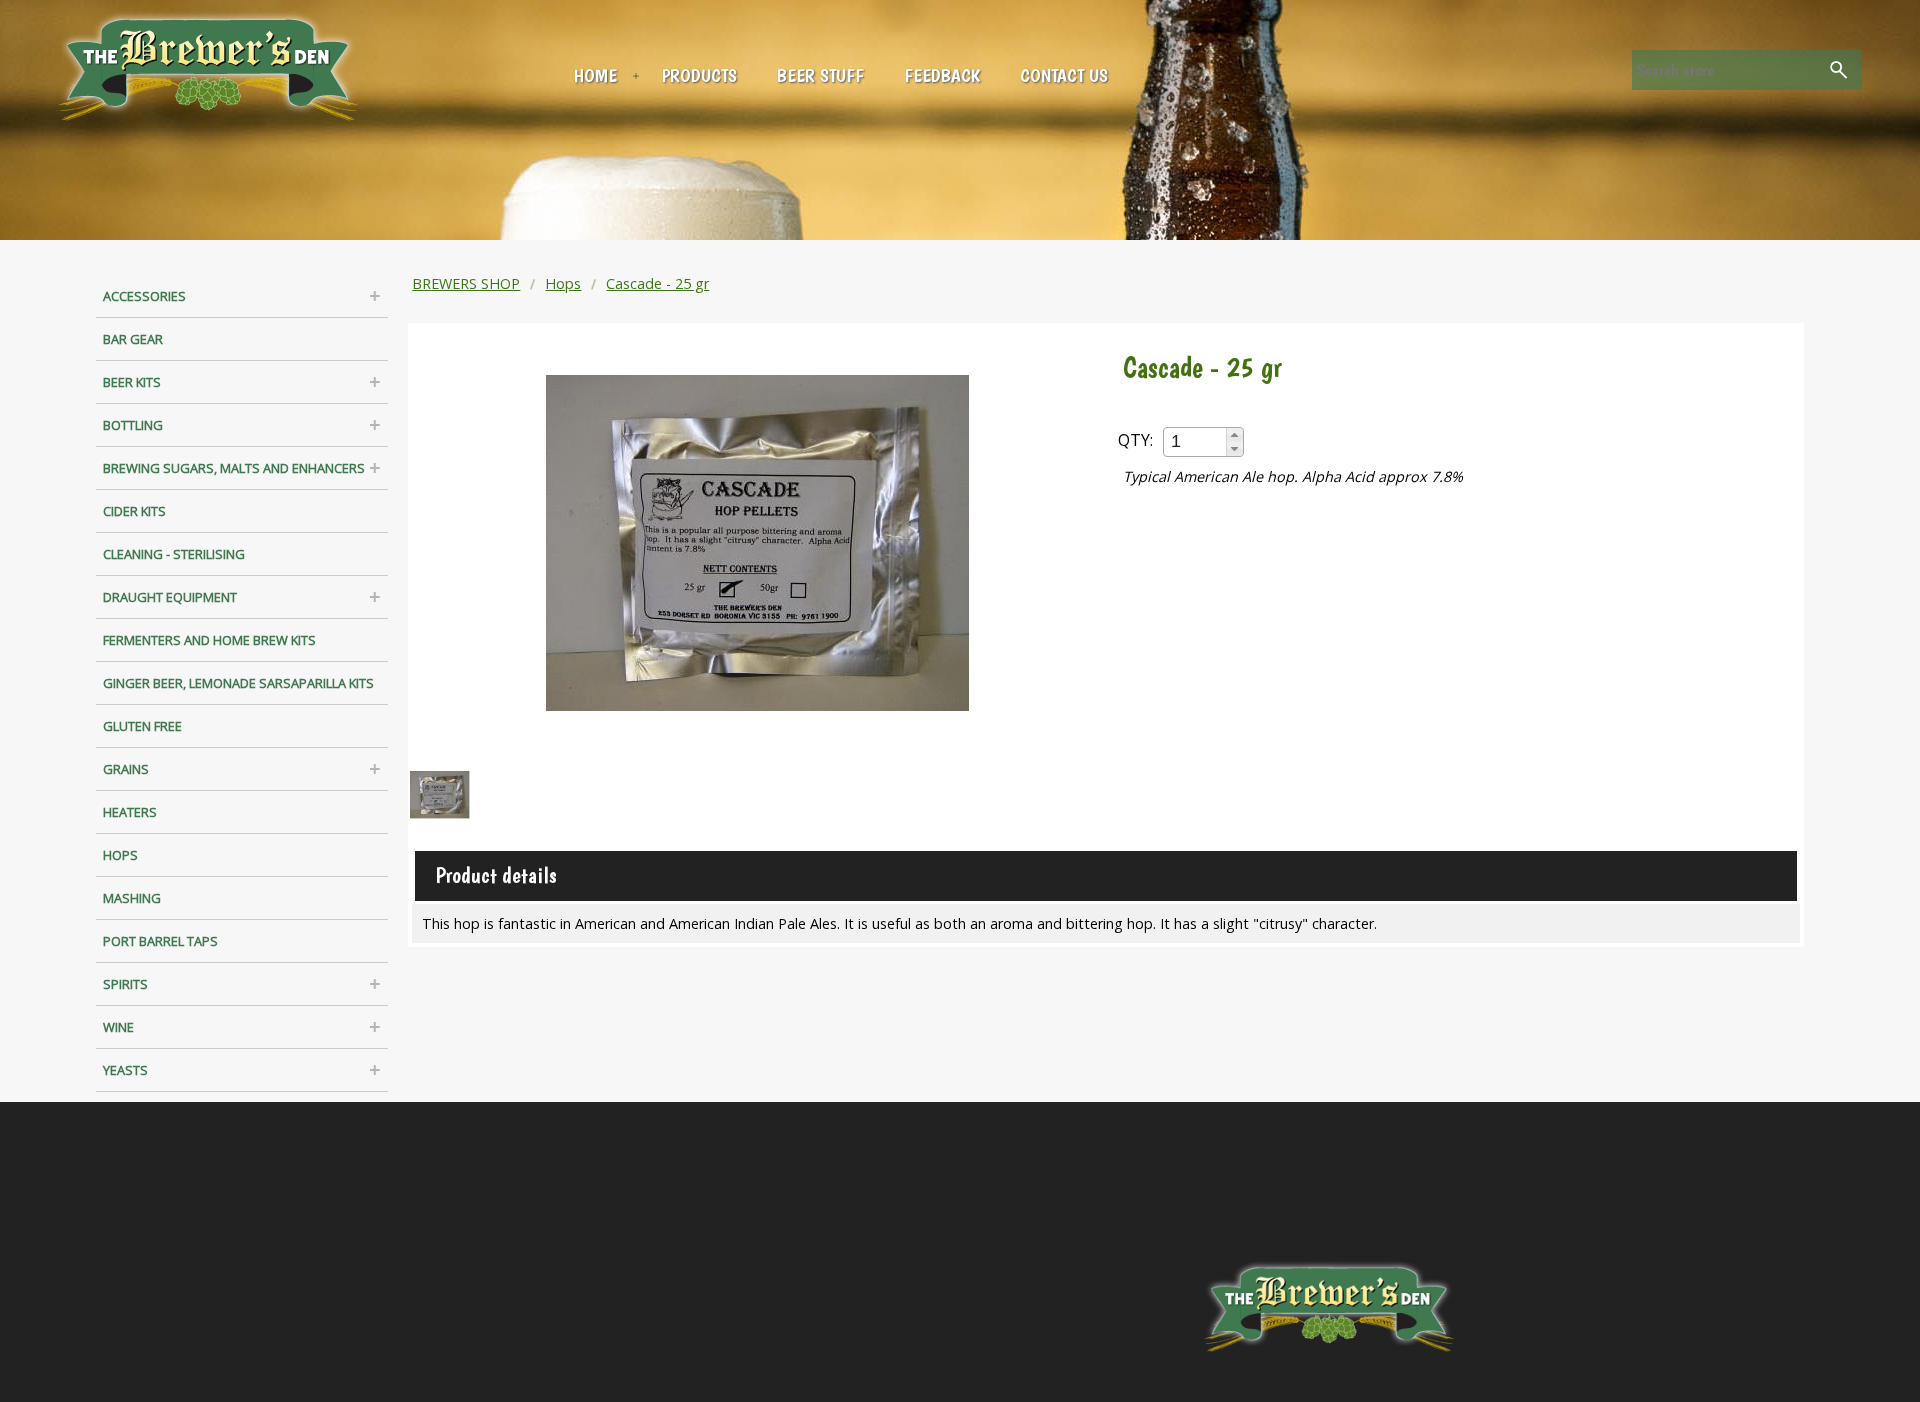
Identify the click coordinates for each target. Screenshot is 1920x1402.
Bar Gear (133, 339)
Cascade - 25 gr (657, 283)
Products (699, 75)
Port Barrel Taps (160, 941)
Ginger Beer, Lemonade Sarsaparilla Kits (238, 683)
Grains (126, 769)
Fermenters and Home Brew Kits (209, 640)
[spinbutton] (1196, 441)
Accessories (144, 296)
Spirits (125, 984)
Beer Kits (132, 382)
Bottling (133, 425)
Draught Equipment (170, 597)
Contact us (1064, 75)
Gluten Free (142, 726)
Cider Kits (134, 511)
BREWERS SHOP (466, 283)
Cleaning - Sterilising (174, 554)
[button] (1234, 435)
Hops (120, 855)
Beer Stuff (820, 75)
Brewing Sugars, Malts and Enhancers (234, 468)
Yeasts (125, 1070)
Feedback (942, 75)
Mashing (132, 898)
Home (595, 75)
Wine (118, 1027)
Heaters (130, 812)
